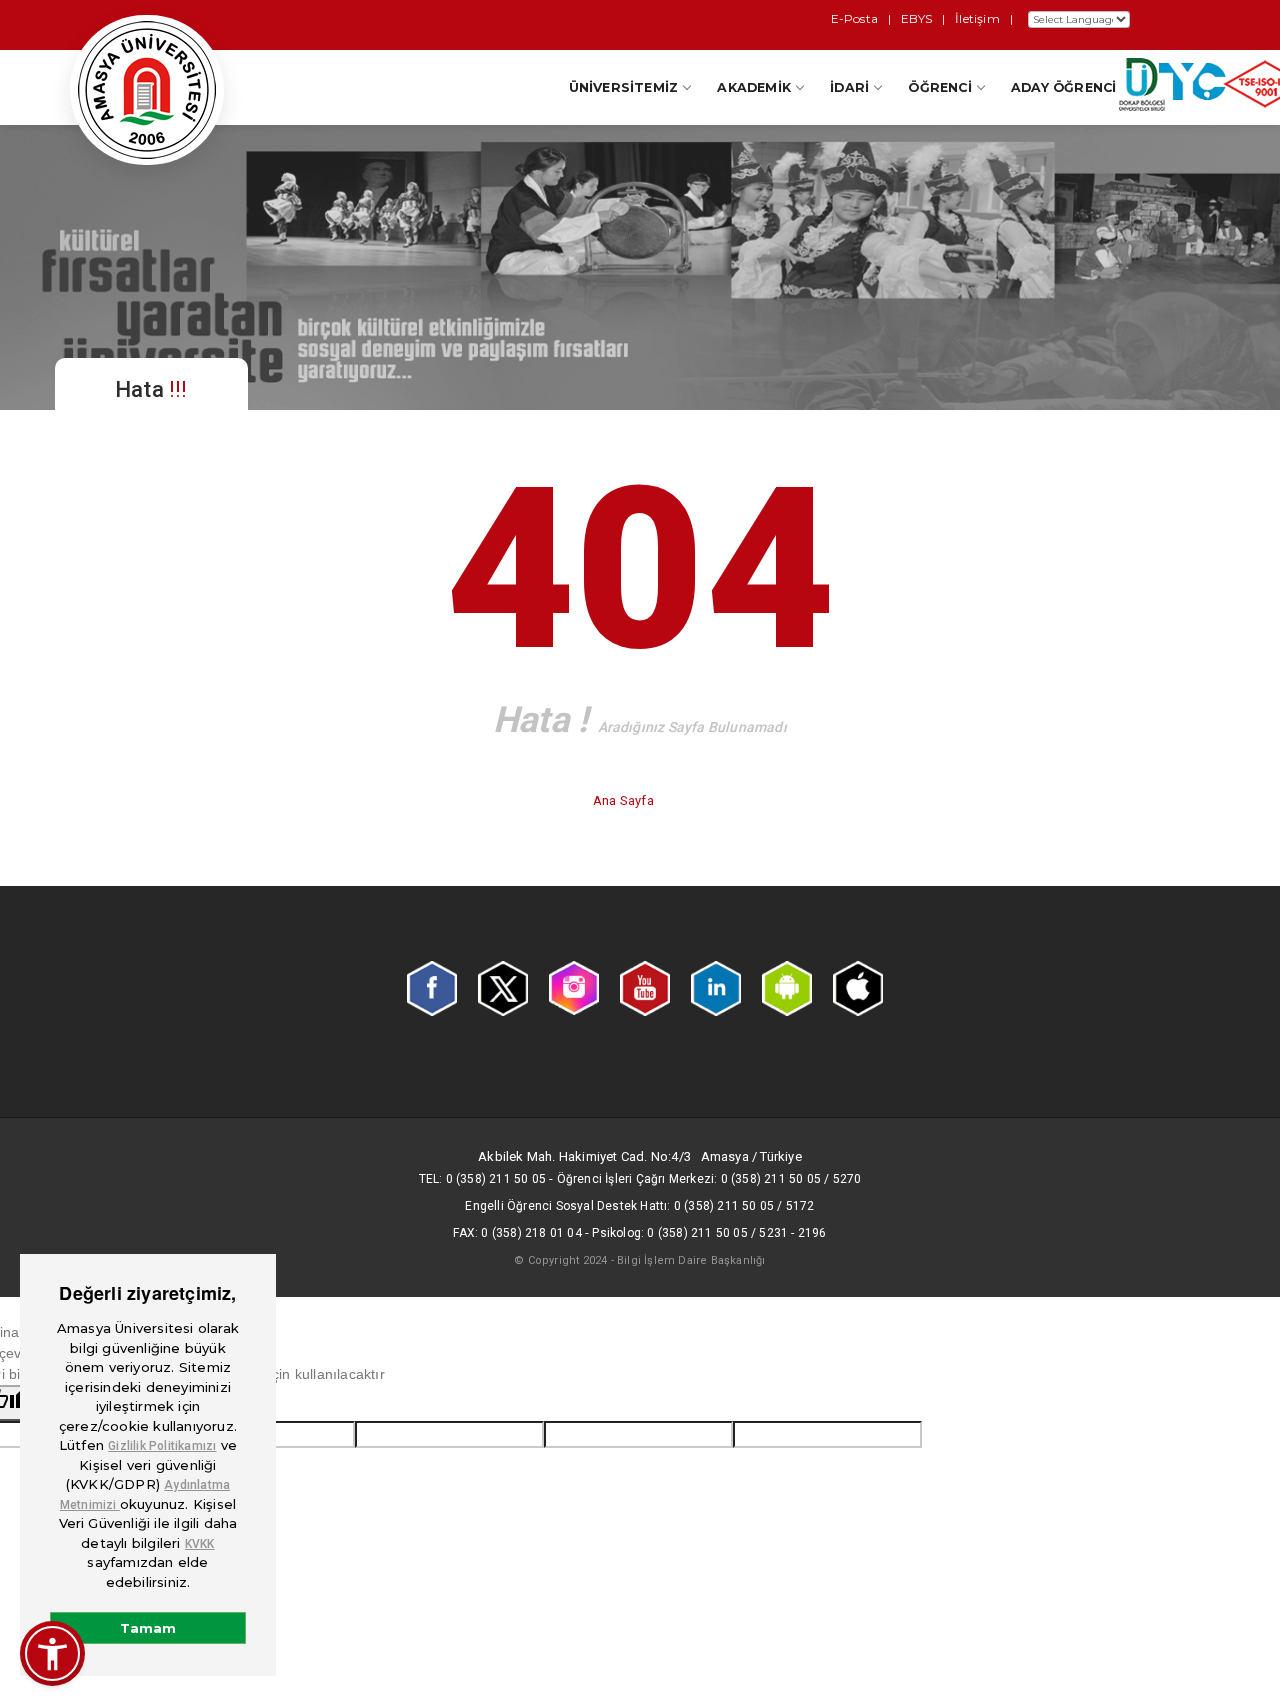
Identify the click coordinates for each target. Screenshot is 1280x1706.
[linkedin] (716, 987)
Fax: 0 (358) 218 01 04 (517, 1233)
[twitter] (503, 987)
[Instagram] (574, 987)
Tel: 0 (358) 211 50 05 (482, 1179)
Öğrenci (939, 87)
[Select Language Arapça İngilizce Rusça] (1076, 19)
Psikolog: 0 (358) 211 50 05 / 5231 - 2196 (709, 1233)
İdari (849, 87)
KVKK (200, 1544)
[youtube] (645, 987)
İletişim (977, 18)
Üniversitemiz (624, 87)
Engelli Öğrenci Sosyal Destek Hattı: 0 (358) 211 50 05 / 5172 (639, 1206)
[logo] (147, 90)
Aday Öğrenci (1063, 87)
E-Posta (854, 18)
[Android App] (787, 987)
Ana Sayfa (625, 800)
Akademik (754, 87)
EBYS (916, 18)
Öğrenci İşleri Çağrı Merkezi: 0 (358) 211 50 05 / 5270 (709, 1179)
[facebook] (432, 987)
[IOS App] (858, 987)
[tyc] (1192, 86)
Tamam (148, 1628)
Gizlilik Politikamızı (162, 1446)
